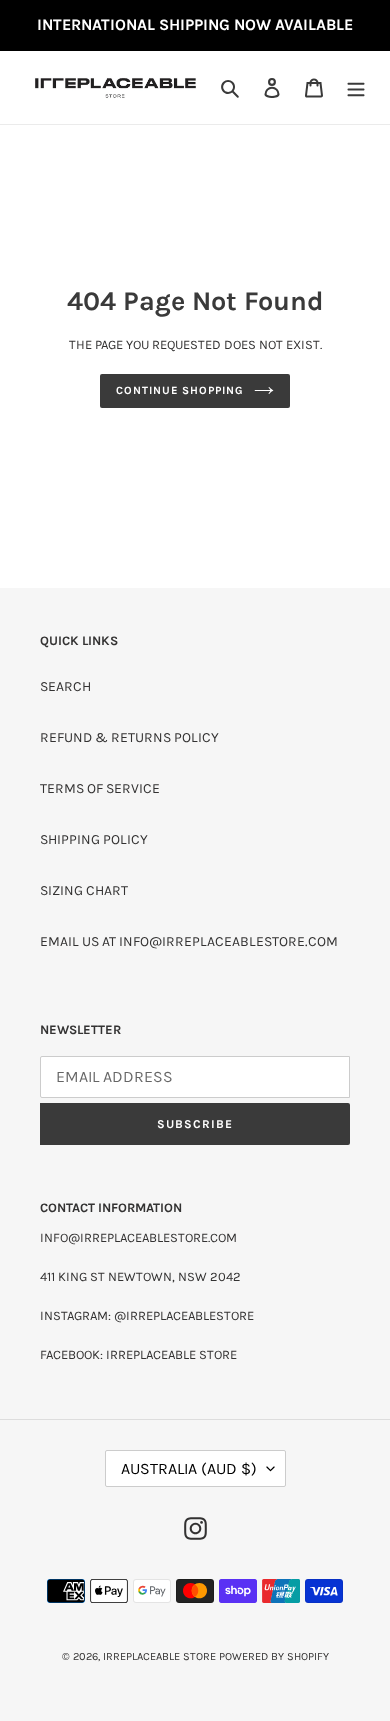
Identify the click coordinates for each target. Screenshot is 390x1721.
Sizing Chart (84, 890)
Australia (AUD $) (189, 1468)
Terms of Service (100, 788)
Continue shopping (179, 390)
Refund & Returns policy (129, 737)
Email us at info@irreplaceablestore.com (189, 941)
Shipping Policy (94, 839)
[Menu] (356, 88)
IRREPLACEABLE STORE (159, 1656)
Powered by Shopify (274, 1656)
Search (65, 686)
